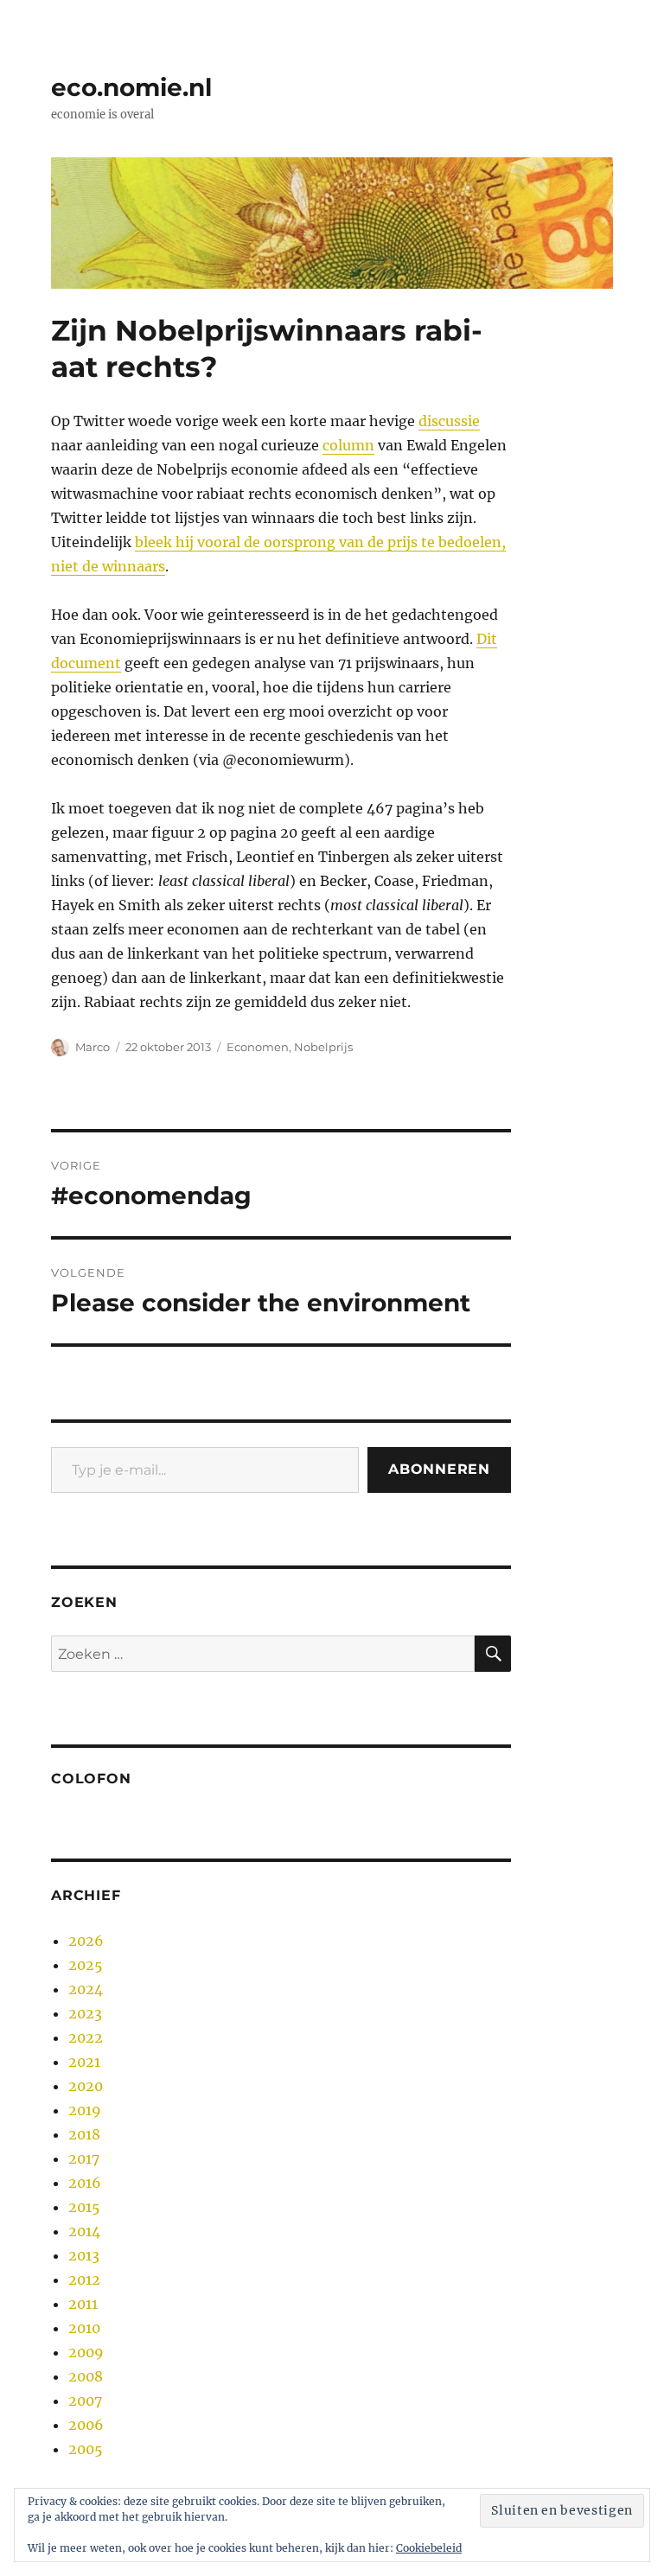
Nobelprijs (323, 1047)
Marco (93, 1047)
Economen (258, 1047)
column (348, 445)
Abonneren (439, 1469)
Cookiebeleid (429, 2548)
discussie (449, 421)
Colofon (91, 1779)
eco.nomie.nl (131, 87)
